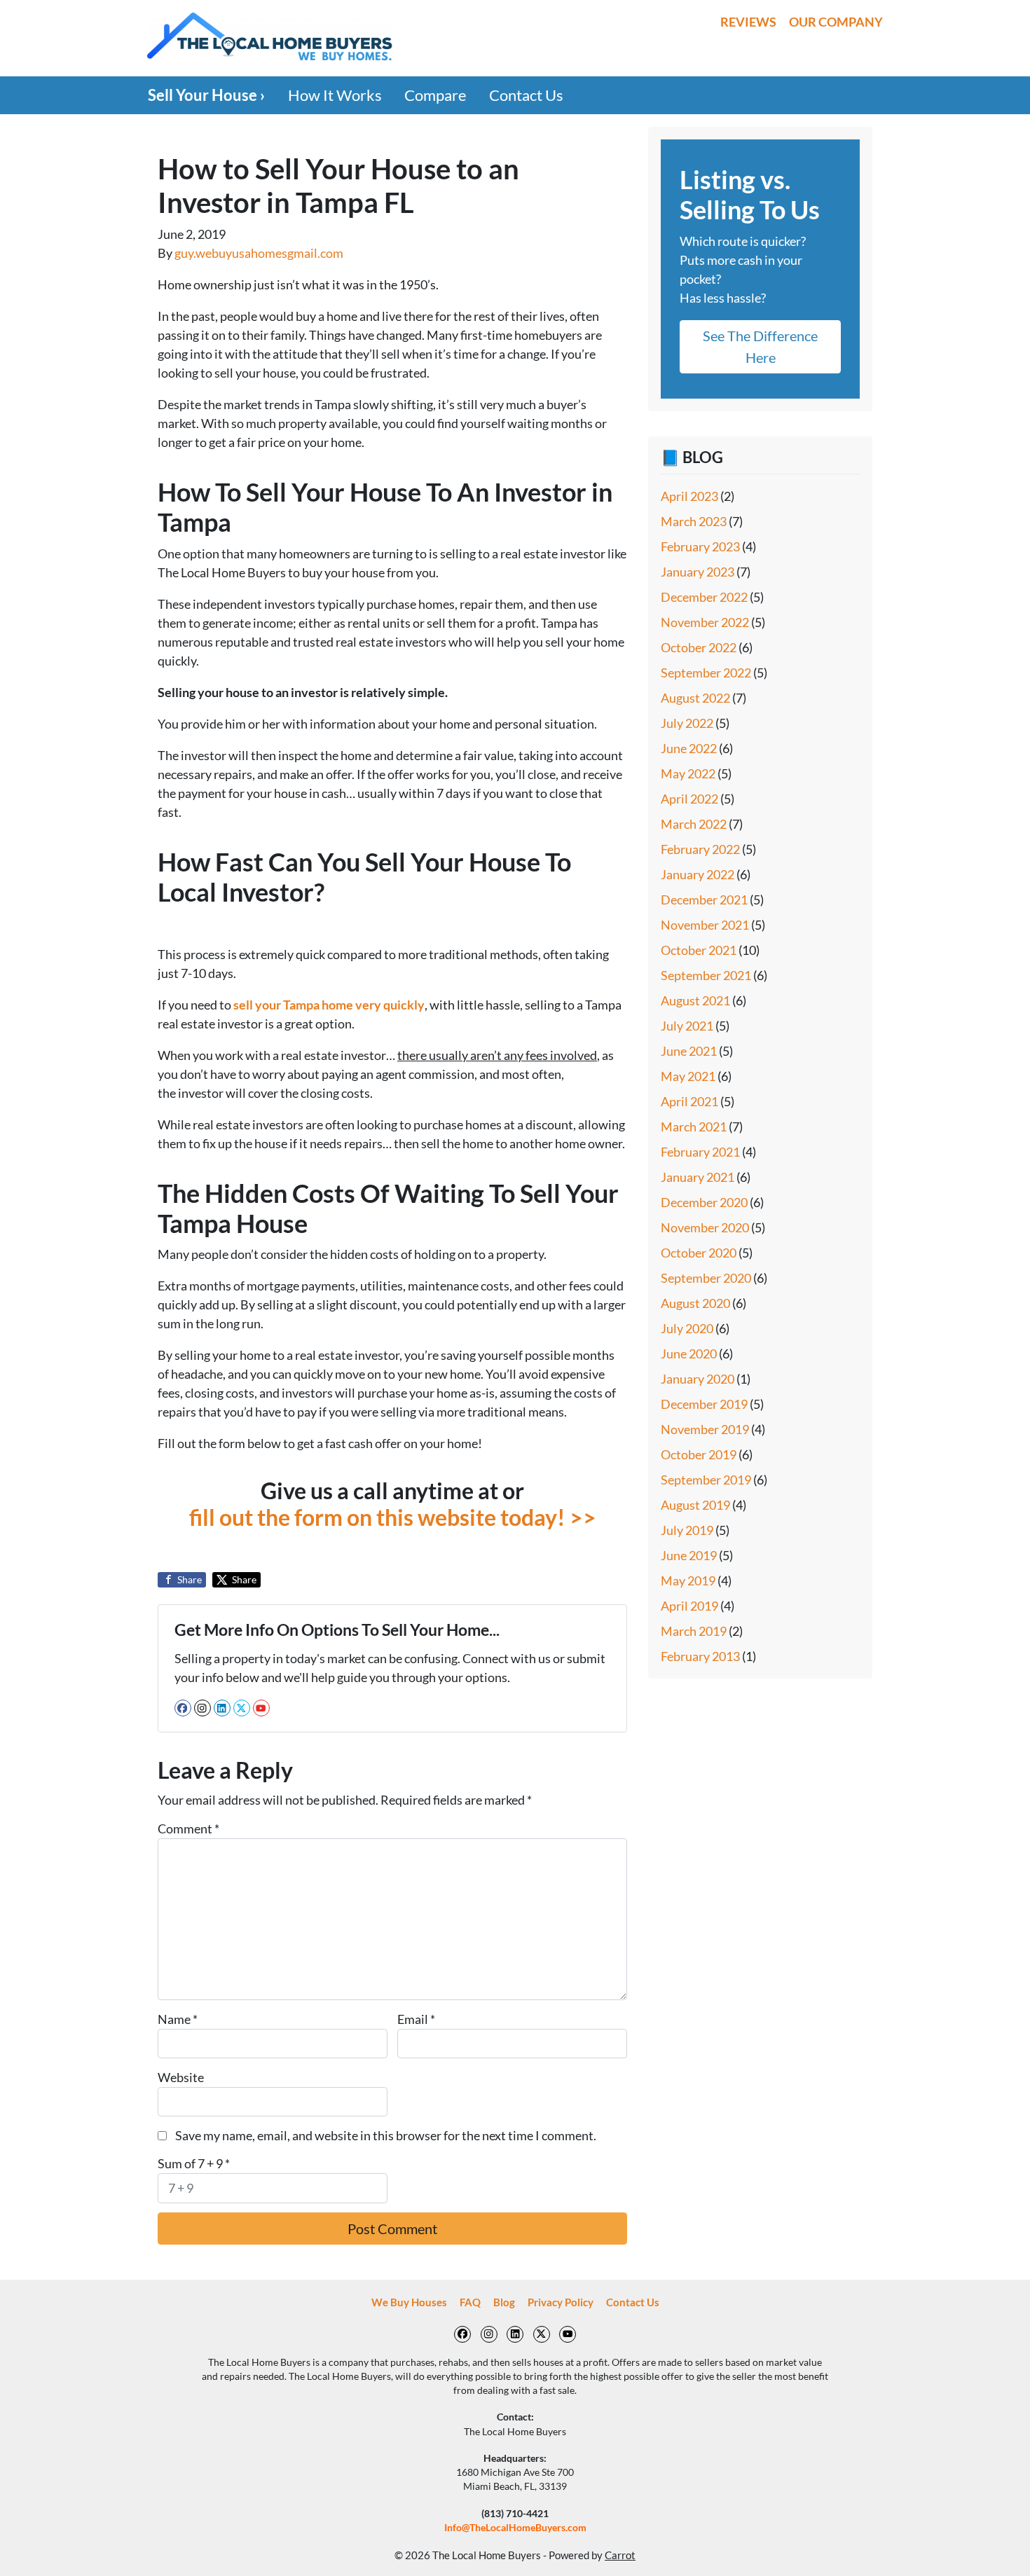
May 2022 (688, 773)
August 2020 (695, 1303)
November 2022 (705, 622)
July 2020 (687, 1328)
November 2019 (705, 1429)
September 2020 (706, 1278)
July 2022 (687, 723)
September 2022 (706, 673)
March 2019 (694, 1631)
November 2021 (705, 925)
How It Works (335, 95)
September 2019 (706, 1480)
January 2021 (698, 1177)
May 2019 (688, 1580)
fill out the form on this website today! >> (393, 1517)
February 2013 (700, 1656)
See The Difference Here (760, 346)
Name (178, 2019)
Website (181, 2077)
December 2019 (704, 1404)
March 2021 (694, 1127)
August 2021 (695, 1000)
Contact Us (526, 95)
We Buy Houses (409, 2302)
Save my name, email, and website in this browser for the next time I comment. (386, 2135)
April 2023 (689, 496)
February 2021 (700, 1152)
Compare (435, 95)
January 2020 (698, 1379)
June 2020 (689, 1354)
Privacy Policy (561, 2302)
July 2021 (687, 1026)
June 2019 (689, 1555)
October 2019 (699, 1454)
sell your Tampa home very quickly (329, 1005)
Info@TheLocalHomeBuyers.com (515, 2528)
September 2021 (706, 975)
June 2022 (689, 748)
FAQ (470, 2302)
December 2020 (704, 1202)
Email (416, 2019)
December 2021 (704, 900)
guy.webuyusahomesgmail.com (259, 253)
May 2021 (688, 1076)
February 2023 (700, 546)
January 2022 (698, 874)
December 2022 (704, 597)
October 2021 (699, 950)
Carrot (620, 2555)
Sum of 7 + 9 (194, 2163)
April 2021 (689, 1101)
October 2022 (699, 647)
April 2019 (689, 1606)
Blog (504, 2302)
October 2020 (699, 1253)
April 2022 (689, 799)
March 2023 (694, 521)
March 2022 (694, 824)
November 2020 (705, 1227)
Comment (188, 1828)
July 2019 (687, 1530)
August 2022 (695, 698)
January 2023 (698, 572)
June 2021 (689, 1051)
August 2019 (695, 1505)
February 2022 (700, 849)
